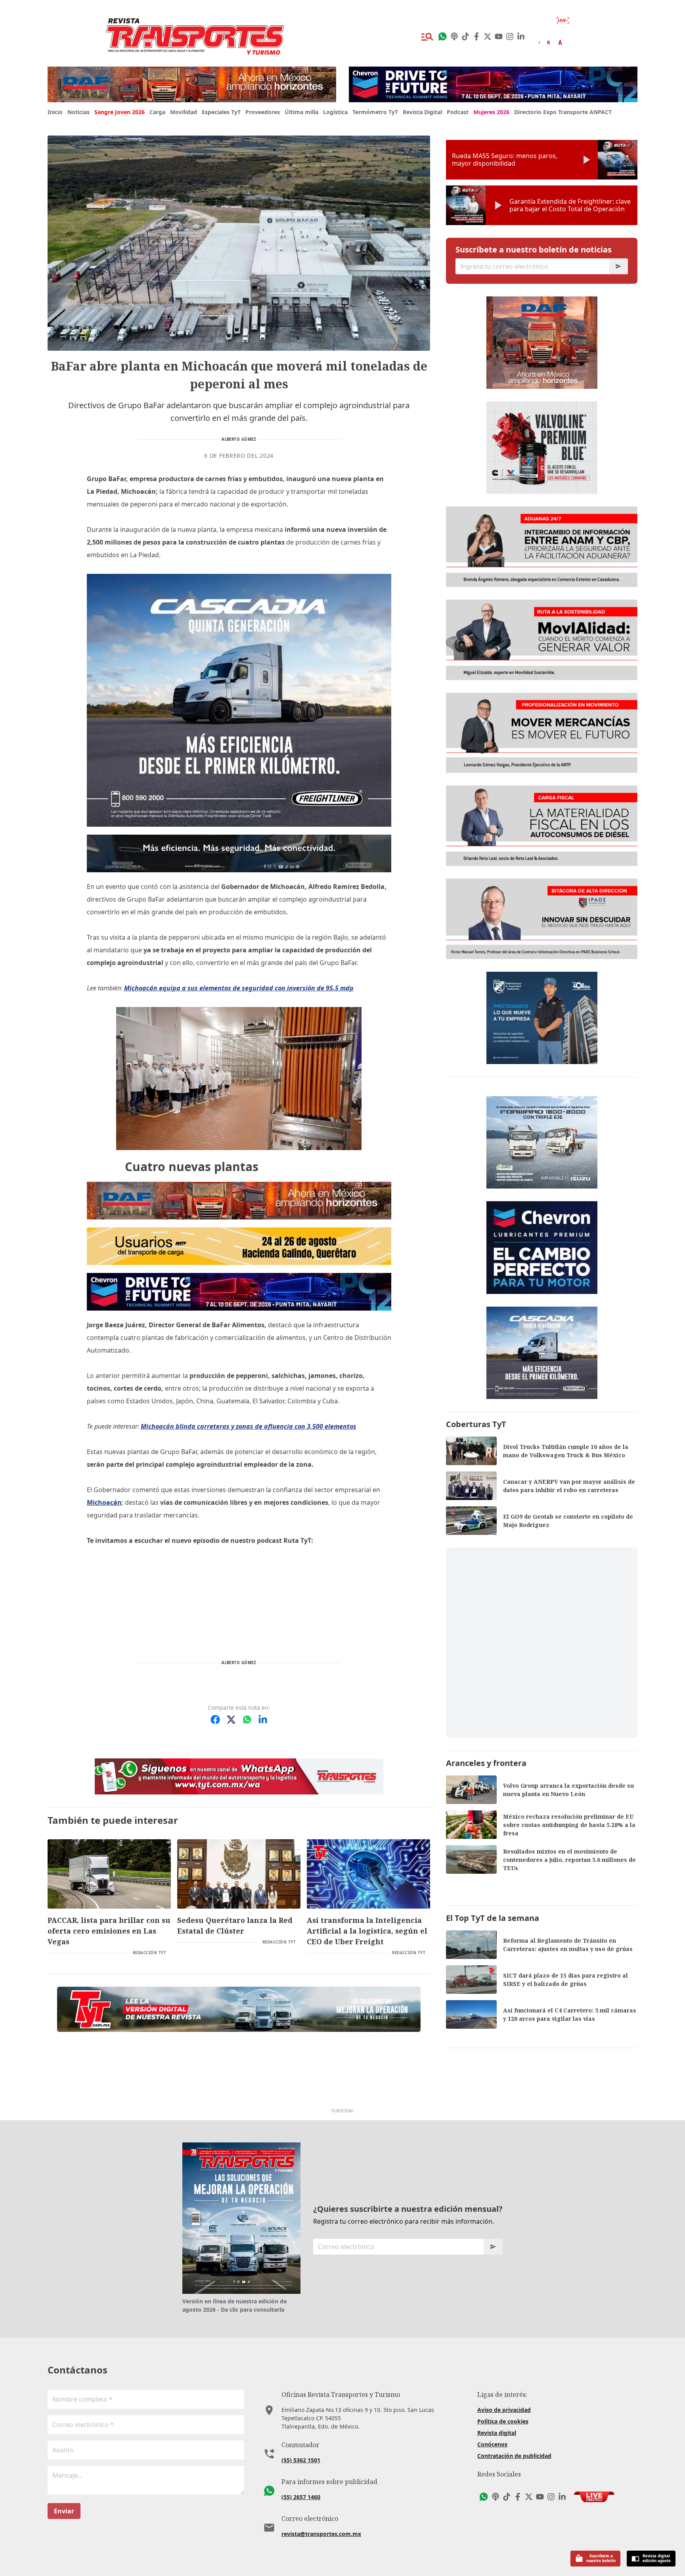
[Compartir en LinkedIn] (263, 1720)
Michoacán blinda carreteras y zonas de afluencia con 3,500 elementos (249, 1426)
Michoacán (104, 1502)
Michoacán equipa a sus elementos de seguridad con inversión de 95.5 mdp (239, 988)
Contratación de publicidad (514, 2456)
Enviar (64, 2511)
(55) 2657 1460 (301, 2497)
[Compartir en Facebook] (215, 1720)
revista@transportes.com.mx (321, 2534)
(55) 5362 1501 (301, 2460)
